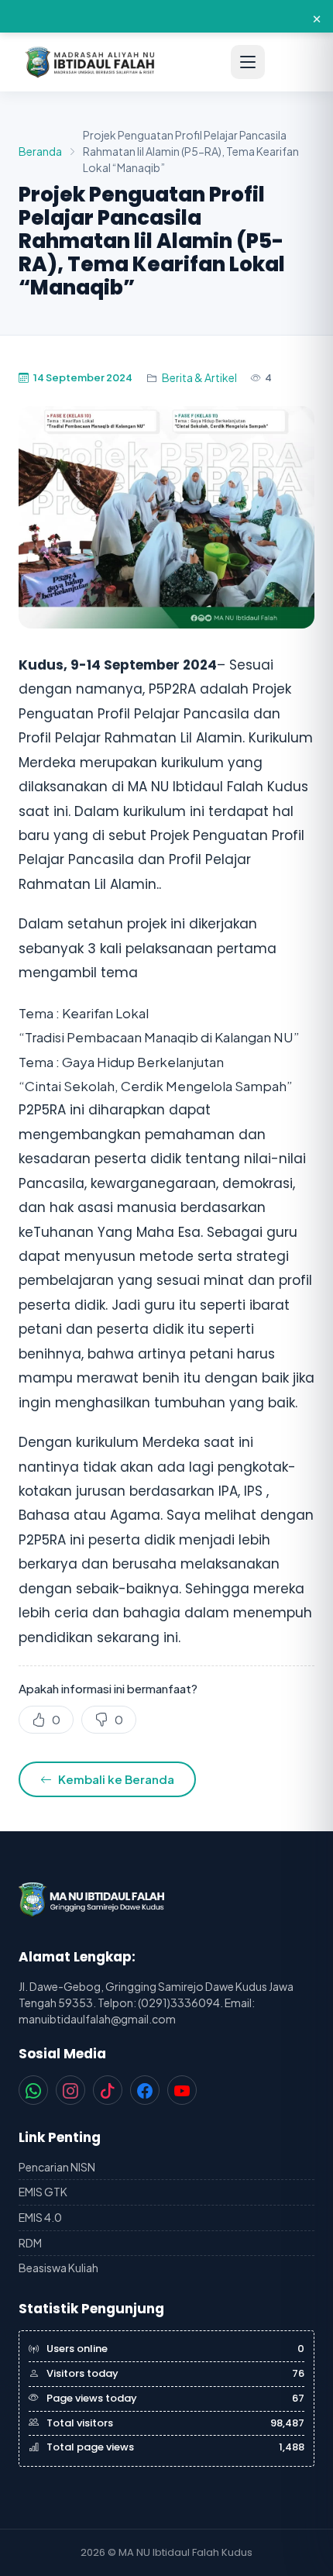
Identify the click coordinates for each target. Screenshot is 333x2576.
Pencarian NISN (57, 2167)
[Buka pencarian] (291, 62)
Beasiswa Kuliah (58, 2268)
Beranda (40, 151)
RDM (30, 2243)
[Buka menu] (248, 62)
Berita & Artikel (199, 377)
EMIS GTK (43, 2192)
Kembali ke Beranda (116, 1779)
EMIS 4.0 (40, 2217)
